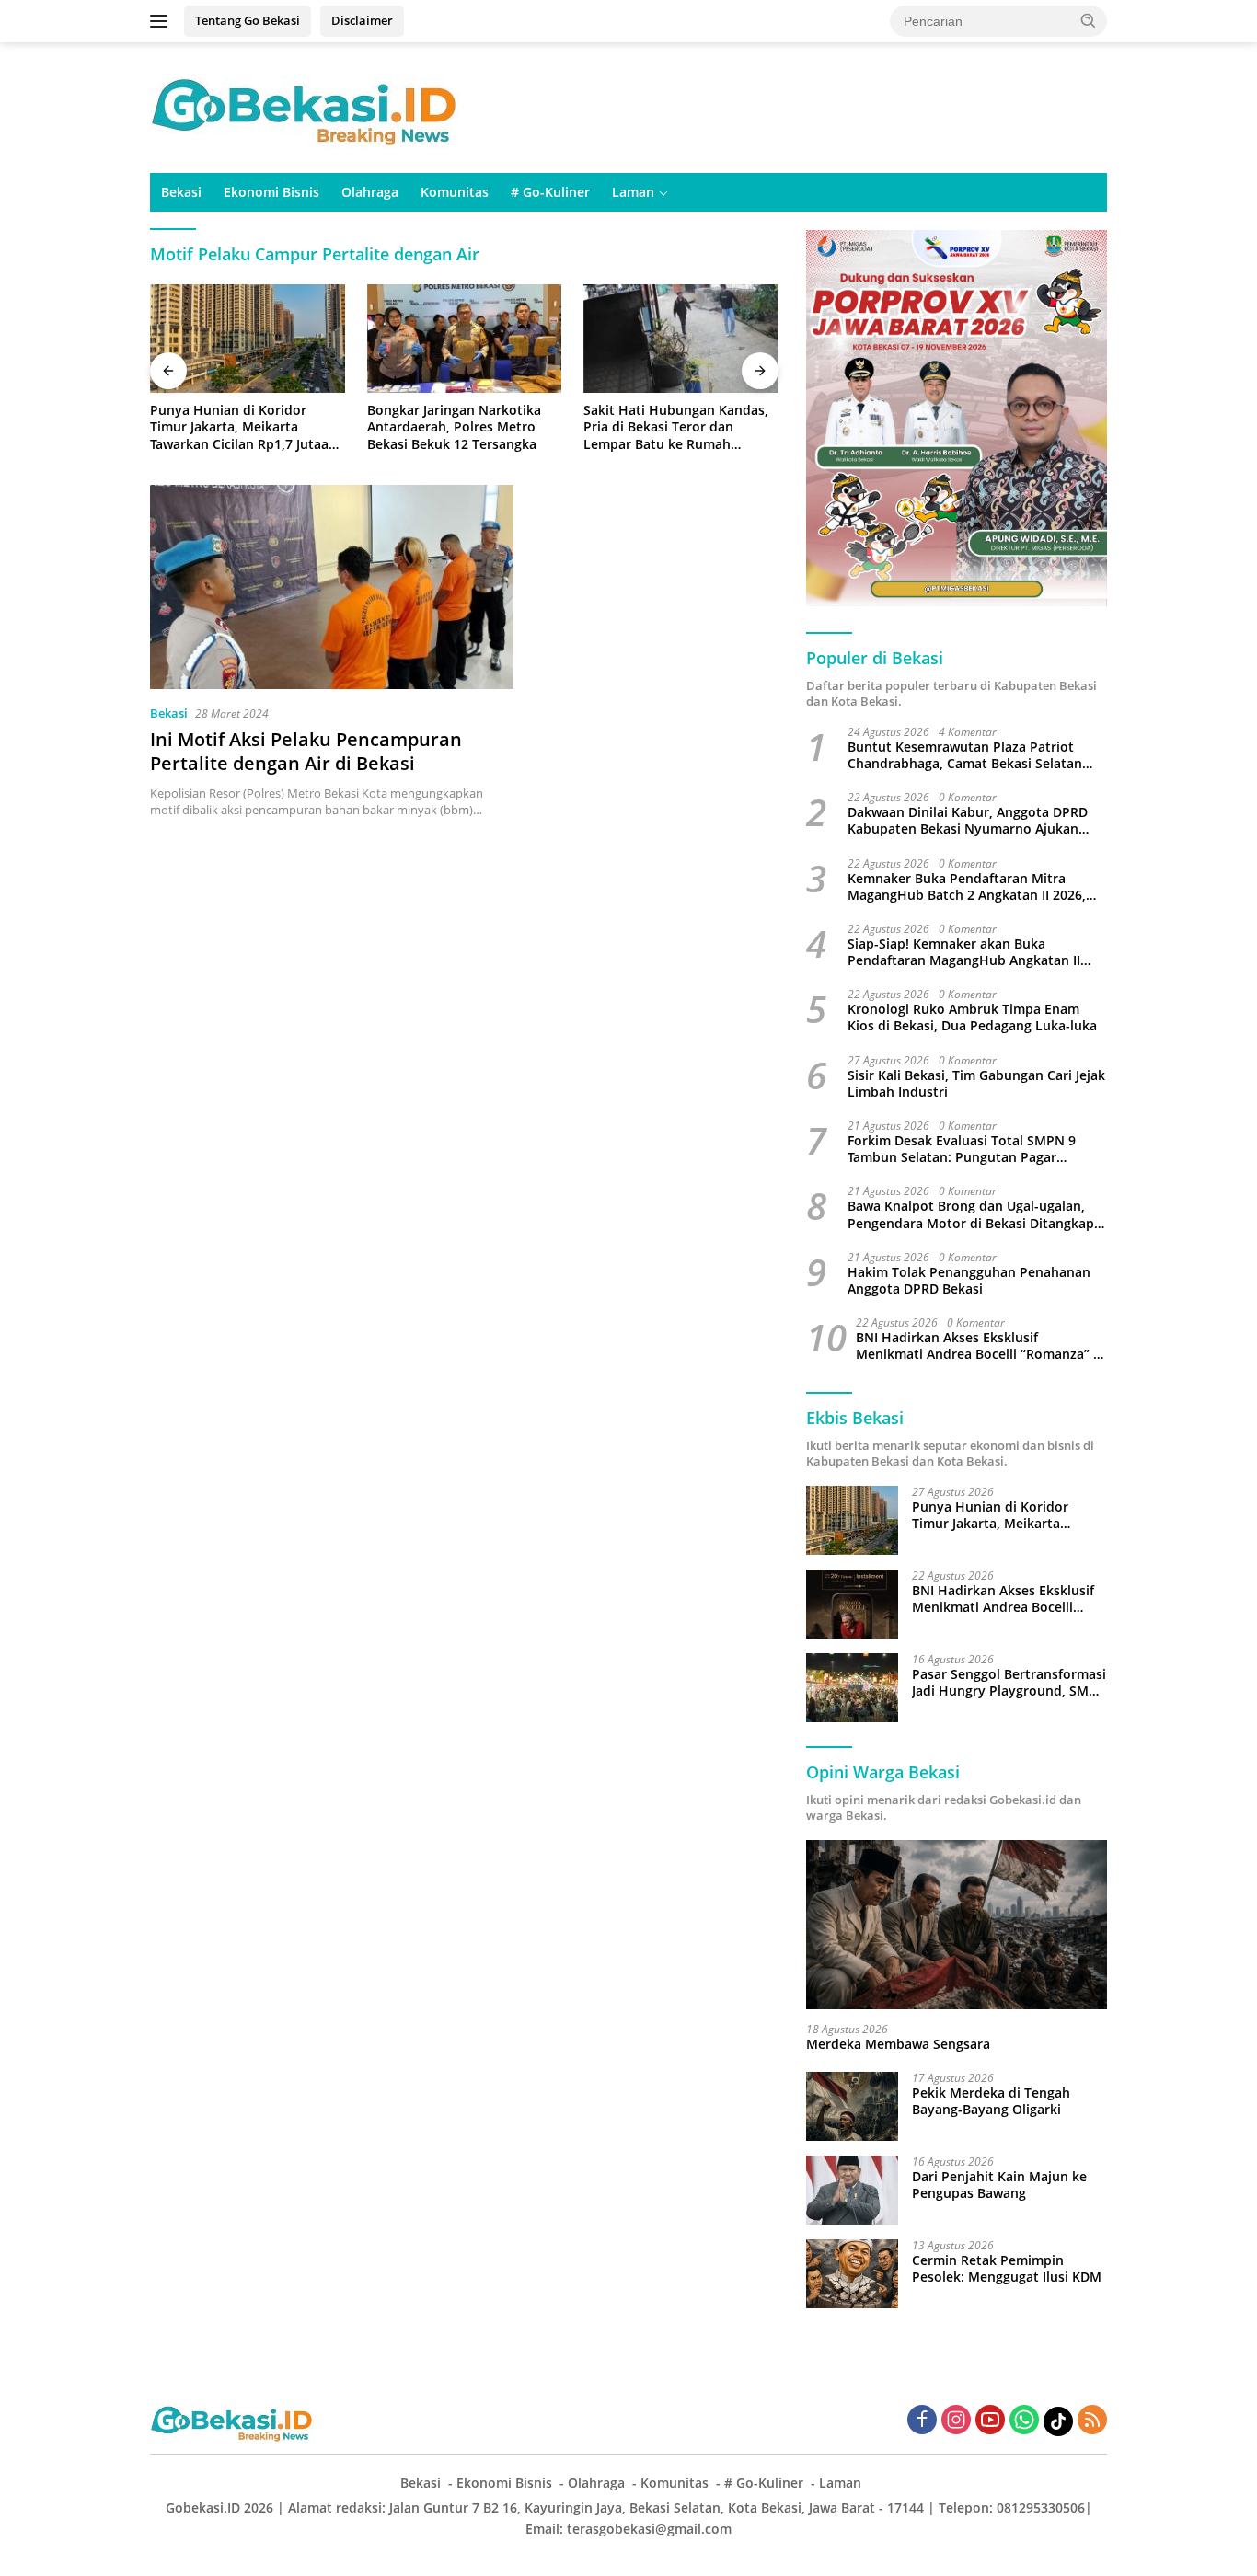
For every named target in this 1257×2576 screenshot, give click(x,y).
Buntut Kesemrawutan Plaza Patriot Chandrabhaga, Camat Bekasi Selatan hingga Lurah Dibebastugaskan (965, 755)
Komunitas (455, 192)
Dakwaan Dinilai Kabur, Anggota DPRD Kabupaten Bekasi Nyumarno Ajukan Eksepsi (968, 821)
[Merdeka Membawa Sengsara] (957, 1925)
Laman (633, 192)
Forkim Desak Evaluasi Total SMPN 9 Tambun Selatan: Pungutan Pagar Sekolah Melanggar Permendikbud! (962, 1149)
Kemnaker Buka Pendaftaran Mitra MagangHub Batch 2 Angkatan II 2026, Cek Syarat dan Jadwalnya (967, 887)
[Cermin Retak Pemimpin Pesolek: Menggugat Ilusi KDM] (852, 2274)
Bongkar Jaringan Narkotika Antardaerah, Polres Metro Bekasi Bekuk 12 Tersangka (454, 427)
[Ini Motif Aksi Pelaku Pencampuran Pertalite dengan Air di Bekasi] (332, 587)
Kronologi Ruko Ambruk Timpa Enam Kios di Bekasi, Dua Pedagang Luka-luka (972, 1018)
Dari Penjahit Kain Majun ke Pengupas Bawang (999, 2185)
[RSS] (1092, 2421)
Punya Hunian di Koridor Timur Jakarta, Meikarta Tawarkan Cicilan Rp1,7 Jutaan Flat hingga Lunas (243, 427)
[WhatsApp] (1024, 2421)
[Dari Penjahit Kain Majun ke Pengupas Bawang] (852, 2190)
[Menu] (162, 21)
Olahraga (370, 192)
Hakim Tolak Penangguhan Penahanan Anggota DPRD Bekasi (969, 1281)
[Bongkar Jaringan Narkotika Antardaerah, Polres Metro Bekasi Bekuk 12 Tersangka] (465, 339)
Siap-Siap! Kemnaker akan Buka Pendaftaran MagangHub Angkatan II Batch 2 (964, 952)
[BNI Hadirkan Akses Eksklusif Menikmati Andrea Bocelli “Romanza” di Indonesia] (852, 1604)
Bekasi (181, 192)
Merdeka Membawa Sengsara (898, 2044)
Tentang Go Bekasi (248, 20)
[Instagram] (956, 2421)
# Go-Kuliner (550, 192)
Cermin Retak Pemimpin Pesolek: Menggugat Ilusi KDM (1007, 2269)
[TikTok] (1058, 2421)
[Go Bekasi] (306, 106)
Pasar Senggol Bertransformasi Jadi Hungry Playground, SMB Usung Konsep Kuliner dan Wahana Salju (1009, 1683)
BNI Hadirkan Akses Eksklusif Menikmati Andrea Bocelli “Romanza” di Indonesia (980, 1346)
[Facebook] (922, 2421)
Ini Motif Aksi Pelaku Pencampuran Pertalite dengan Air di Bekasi (306, 751)
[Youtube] (990, 2421)
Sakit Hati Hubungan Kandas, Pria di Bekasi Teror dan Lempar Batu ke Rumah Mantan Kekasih (676, 427)
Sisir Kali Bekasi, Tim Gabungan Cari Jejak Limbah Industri (976, 1084)
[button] (1089, 20)
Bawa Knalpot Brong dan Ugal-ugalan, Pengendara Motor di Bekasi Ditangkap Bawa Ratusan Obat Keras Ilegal (971, 1214)
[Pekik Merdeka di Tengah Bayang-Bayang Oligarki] (852, 2106)
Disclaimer (362, 20)
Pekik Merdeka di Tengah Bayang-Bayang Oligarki (991, 2101)
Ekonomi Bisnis (271, 192)
